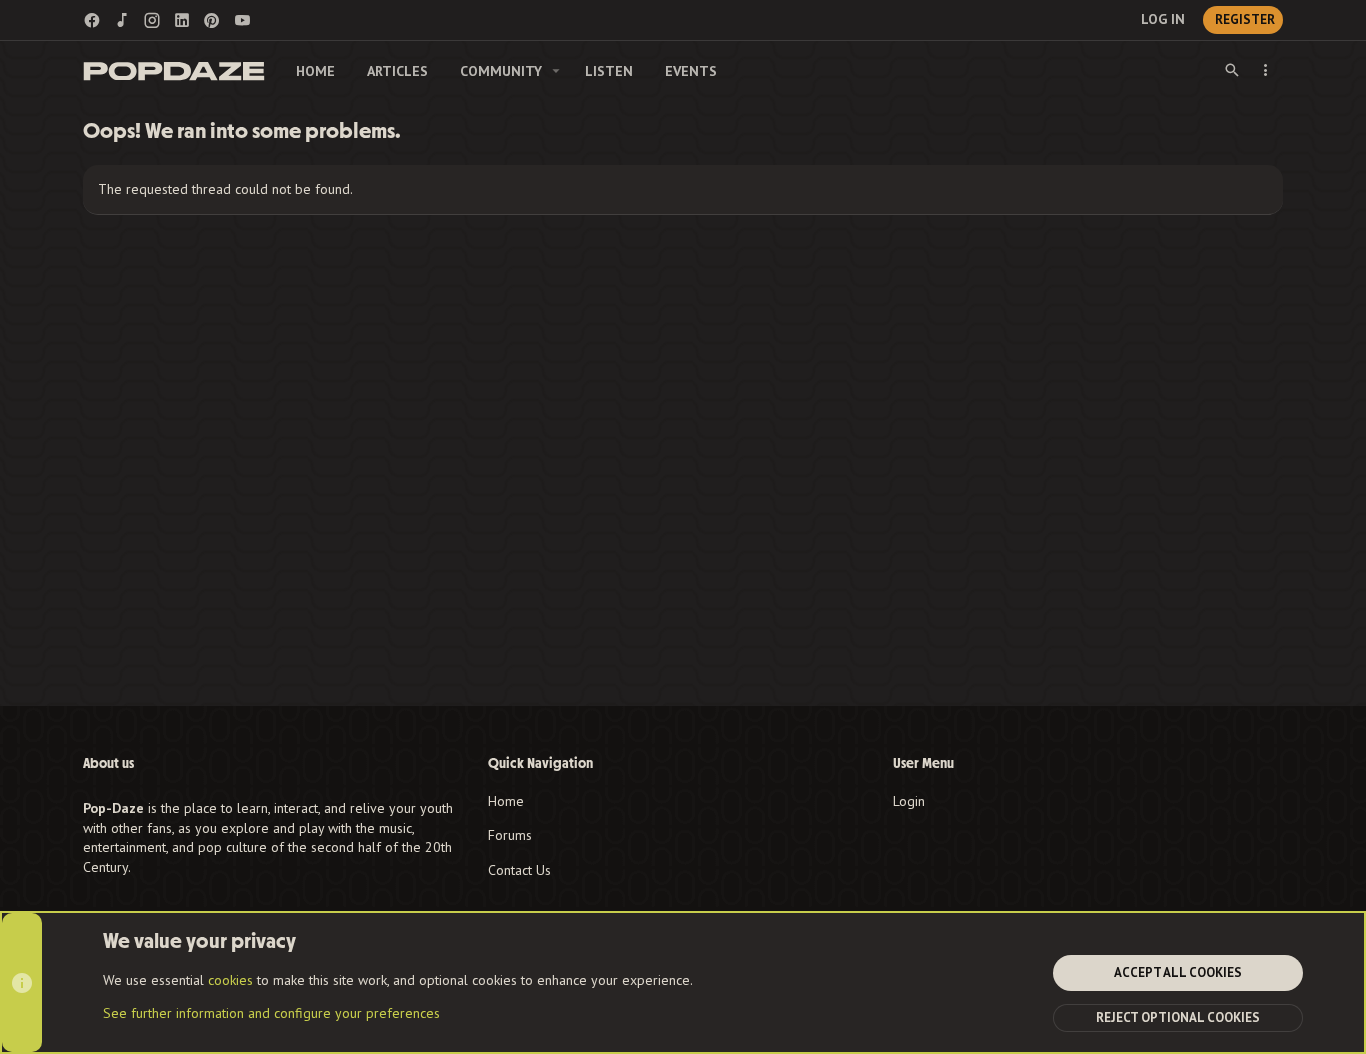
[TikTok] (122, 20)
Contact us (519, 870)
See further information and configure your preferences (271, 1013)
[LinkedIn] (182, 20)
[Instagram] (152, 20)
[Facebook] (92, 20)
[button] (556, 71)
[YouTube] (242, 20)
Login (909, 801)
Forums (510, 835)
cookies (230, 980)
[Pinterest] (212, 20)
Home (506, 801)
